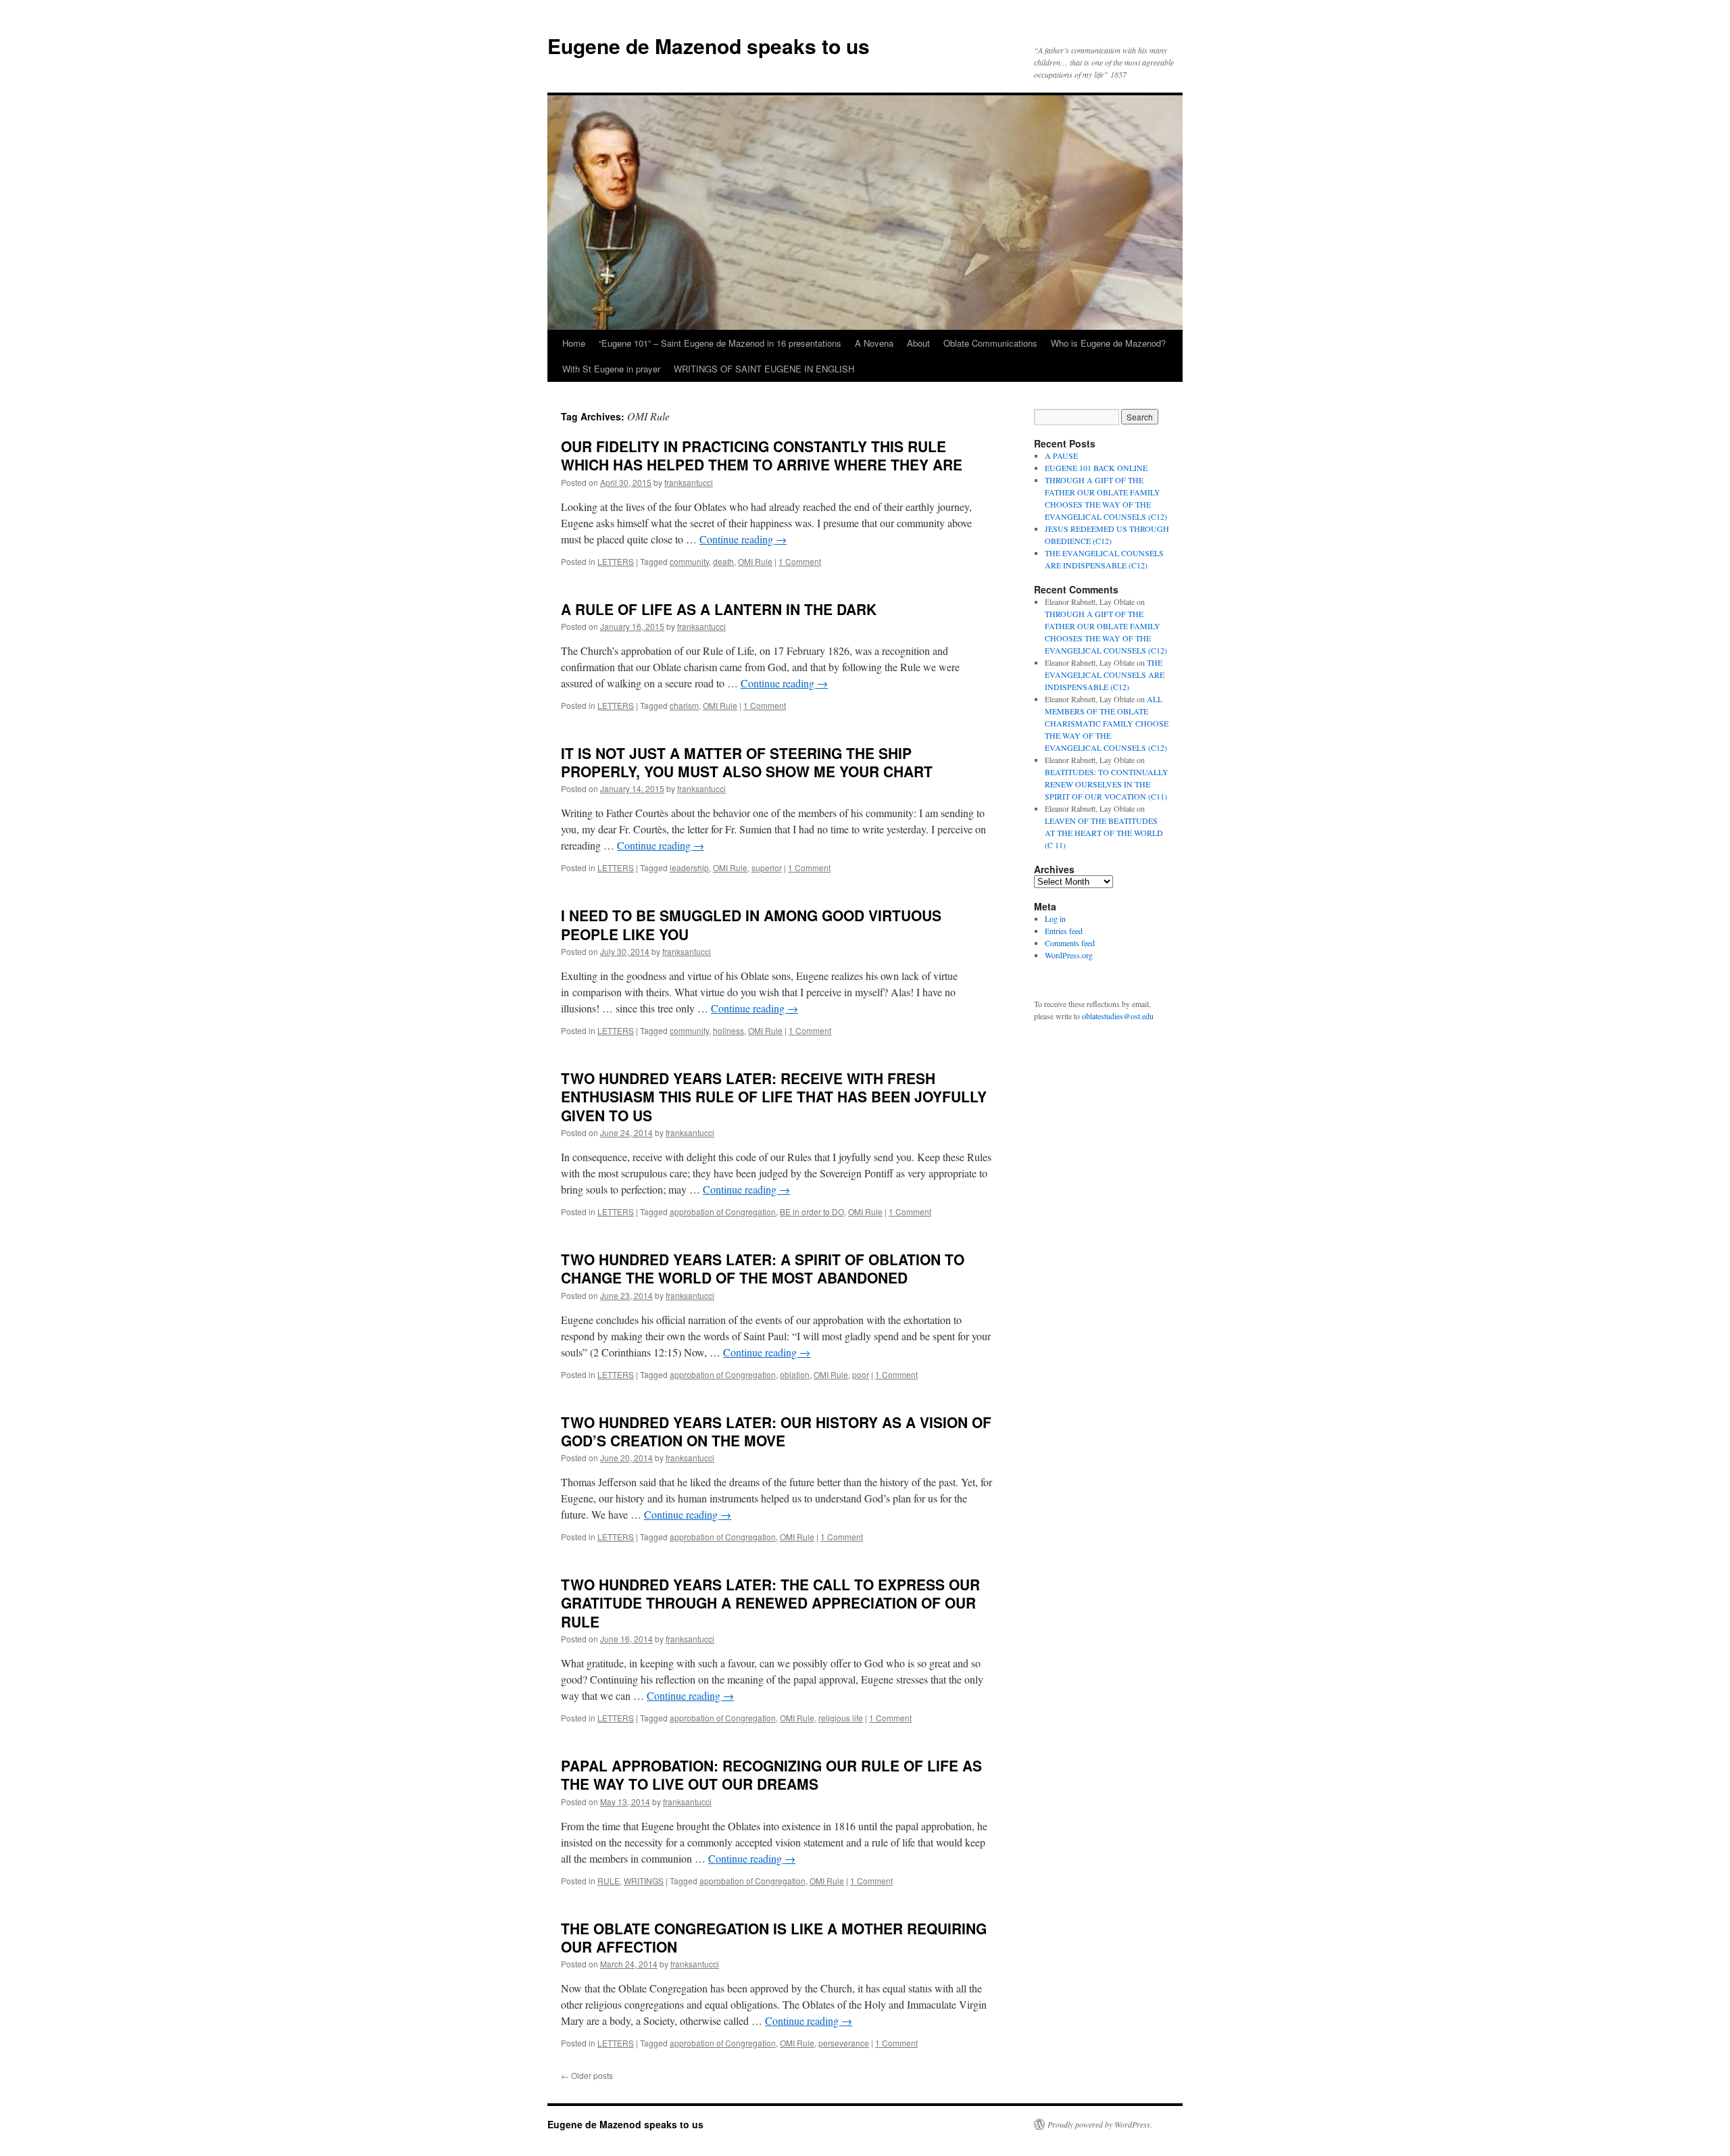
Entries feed (1064, 931)
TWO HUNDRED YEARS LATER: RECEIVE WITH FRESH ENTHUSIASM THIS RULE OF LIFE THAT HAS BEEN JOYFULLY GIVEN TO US (774, 1097)
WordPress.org (1069, 955)
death (723, 561)
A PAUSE (1061, 456)
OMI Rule (755, 561)
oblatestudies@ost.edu (1118, 1016)
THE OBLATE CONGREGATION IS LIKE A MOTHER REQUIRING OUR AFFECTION (774, 1937)
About (918, 343)
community (689, 561)
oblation (795, 1374)
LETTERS (616, 561)
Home (574, 343)
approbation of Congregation (723, 1211)
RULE (609, 1881)
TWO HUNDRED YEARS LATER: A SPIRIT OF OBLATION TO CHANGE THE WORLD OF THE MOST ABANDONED (763, 1268)
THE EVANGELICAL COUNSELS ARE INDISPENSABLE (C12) (1105, 675)
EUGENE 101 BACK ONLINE (1096, 468)
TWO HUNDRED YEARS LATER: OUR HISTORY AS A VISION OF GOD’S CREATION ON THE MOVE (776, 1431)
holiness (728, 1030)
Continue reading (743, 539)
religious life (841, 1718)
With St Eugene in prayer (611, 369)
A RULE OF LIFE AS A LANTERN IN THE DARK (719, 609)
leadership (689, 867)
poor (861, 1374)
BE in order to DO (812, 1211)
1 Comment (800, 561)
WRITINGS (644, 1881)
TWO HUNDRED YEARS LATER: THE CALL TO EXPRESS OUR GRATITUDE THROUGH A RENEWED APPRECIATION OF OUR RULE (770, 1603)
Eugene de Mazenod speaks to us (709, 46)
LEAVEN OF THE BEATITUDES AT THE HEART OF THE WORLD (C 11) (1104, 833)
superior (767, 867)
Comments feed (1070, 943)
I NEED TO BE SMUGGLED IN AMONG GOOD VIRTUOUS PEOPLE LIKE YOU (751, 924)
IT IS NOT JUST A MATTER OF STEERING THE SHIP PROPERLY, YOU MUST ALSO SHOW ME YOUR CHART (747, 762)
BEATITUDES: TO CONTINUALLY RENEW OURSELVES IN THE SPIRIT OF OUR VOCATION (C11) (1107, 784)
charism (684, 705)
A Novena (874, 343)
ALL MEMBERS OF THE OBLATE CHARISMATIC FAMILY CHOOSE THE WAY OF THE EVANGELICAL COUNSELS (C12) (1107, 723)
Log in (1055, 918)
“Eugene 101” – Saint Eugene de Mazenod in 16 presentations (720, 343)
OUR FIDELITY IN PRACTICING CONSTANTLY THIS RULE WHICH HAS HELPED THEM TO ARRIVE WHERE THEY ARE (762, 455)
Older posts (587, 2075)
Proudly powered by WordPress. (1100, 2124)
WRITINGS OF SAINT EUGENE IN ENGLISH (764, 369)
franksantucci (689, 482)
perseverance (844, 2043)
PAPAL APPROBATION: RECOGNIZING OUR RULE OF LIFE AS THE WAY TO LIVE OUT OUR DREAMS (771, 1774)
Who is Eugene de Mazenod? (1108, 343)
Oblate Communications (990, 343)
